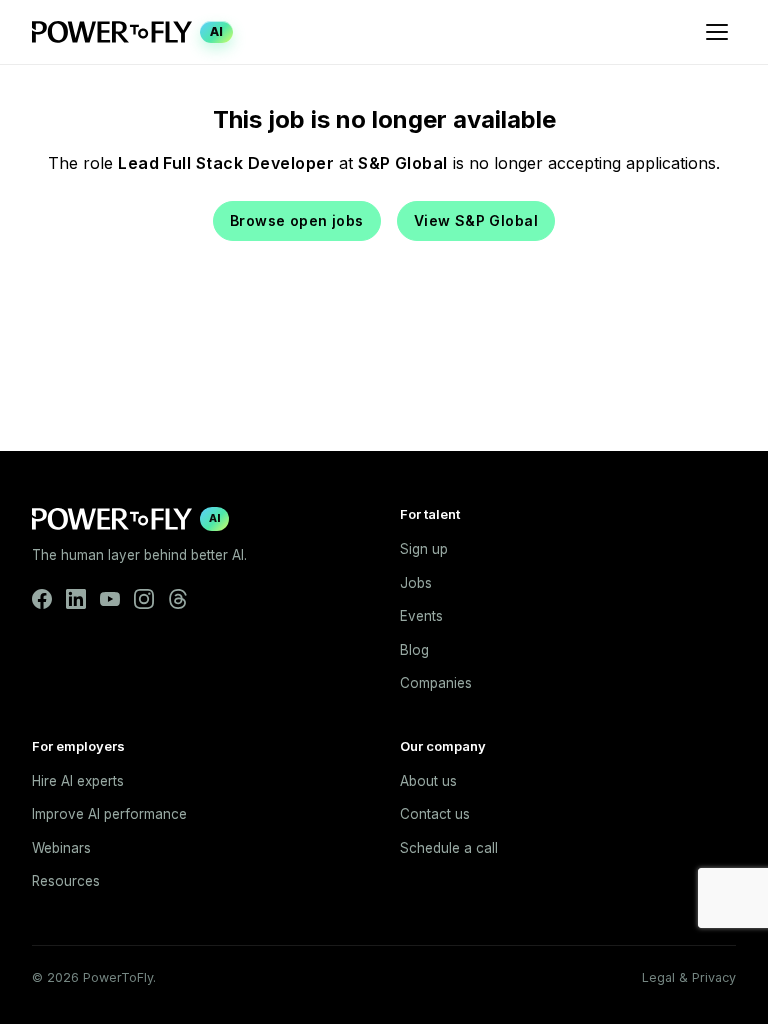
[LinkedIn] (76, 599)
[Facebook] (42, 599)
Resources (66, 881)
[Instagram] (144, 599)
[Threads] (178, 599)
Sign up (424, 549)
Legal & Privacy (689, 977)
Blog (414, 650)
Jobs (416, 583)
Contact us (435, 814)
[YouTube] (110, 599)
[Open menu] (717, 32)
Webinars (61, 848)
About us (428, 781)
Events (421, 616)
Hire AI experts (78, 781)
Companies (436, 683)
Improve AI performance (109, 814)
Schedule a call (449, 848)
